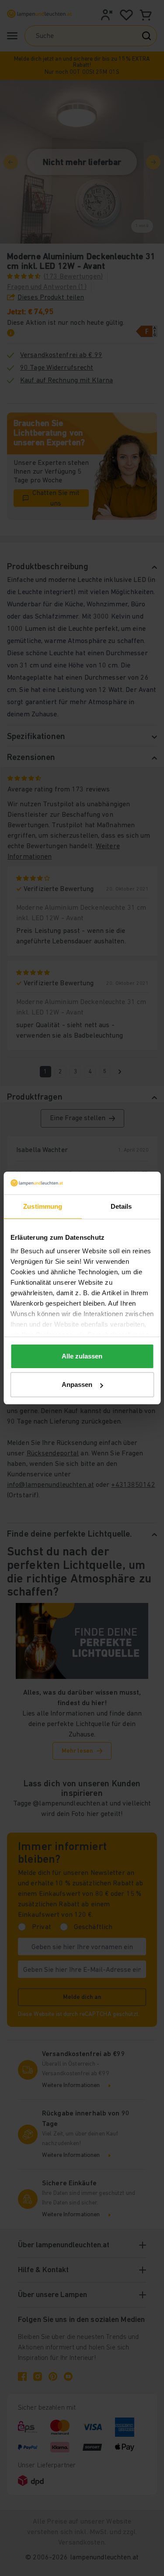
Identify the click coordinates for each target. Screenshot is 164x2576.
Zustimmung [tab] (43, 1206)
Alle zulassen (82, 1356)
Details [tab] (121, 1206)
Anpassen (77, 1384)
